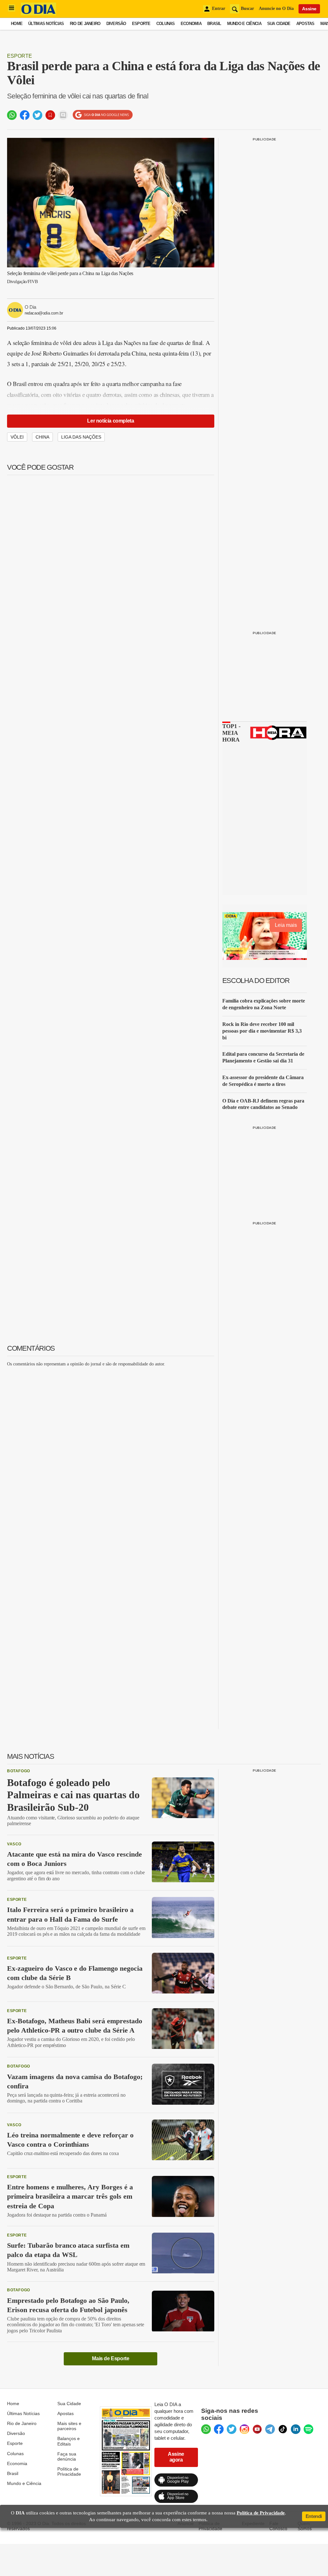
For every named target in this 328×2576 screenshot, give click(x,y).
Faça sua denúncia (67, 2456)
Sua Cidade (279, 24)
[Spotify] (308, 2429)
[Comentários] (63, 115)
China (42, 437)
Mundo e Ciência (244, 24)
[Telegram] (270, 2429)
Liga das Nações (81, 437)
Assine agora (176, 2457)
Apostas (305, 24)
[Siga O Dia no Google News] (103, 115)
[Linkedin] (296, 2429)
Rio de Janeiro (85, 24)
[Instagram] (244, 2429)
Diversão (116, 24)
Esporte (141, 24)
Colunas (166, 24)
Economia (191, 24)
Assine (309, 9)
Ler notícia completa (111, 421)
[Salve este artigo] (50, 115)
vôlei (17, 437)
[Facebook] (219, 2429)
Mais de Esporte (111, 2358)
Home (17, 24)
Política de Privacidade (69, 2471)
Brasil (214, 24)
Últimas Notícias (46, 24)
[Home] (38, 14)
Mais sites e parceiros (69, 2426)
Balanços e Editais (69, 2441)
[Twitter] (232, 2429)
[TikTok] (283, 2429)
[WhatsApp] (206, 2429)
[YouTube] (257, 2429)
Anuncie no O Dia (276, 8)
